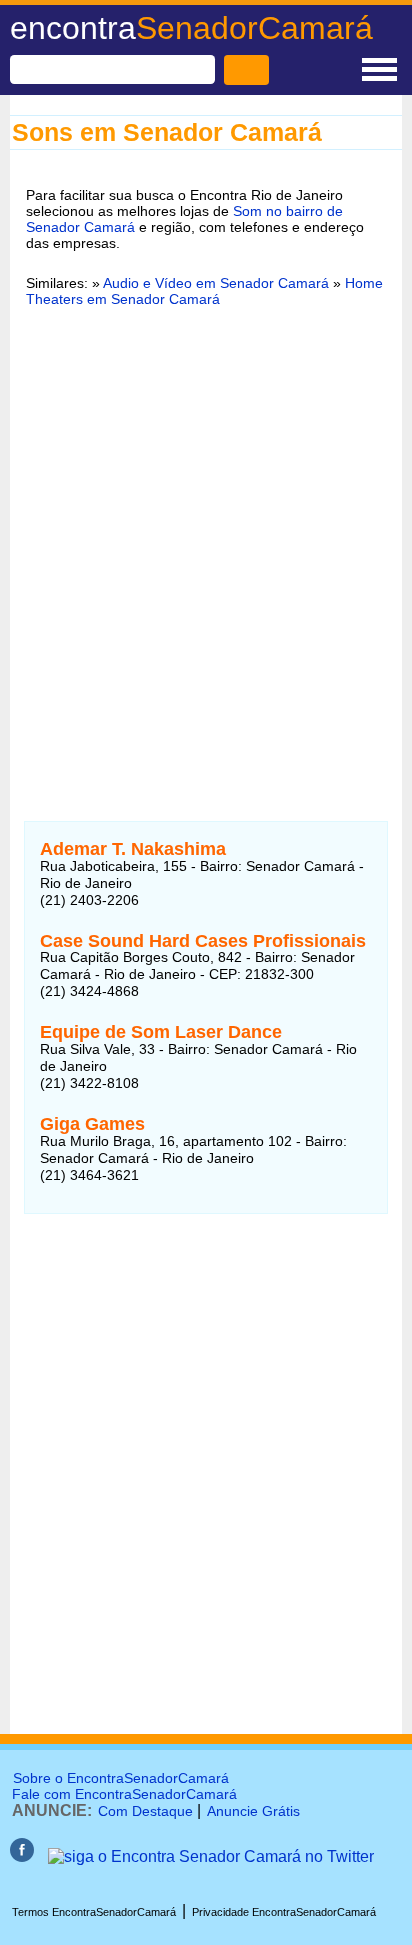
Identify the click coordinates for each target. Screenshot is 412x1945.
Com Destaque (145, 1811)
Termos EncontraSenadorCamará (94, 1912)
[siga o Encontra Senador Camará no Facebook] (22, 1856)
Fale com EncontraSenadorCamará (124, 1794)
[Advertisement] (206, 543)
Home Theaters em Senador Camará (204, 291)
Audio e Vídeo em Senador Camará (216, 283)
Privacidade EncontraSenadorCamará (284, 1912)
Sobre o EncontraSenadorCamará (121, 1778)
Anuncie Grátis (253, 1811)
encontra (191, 28)
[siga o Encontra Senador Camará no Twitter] (211, 1856)
